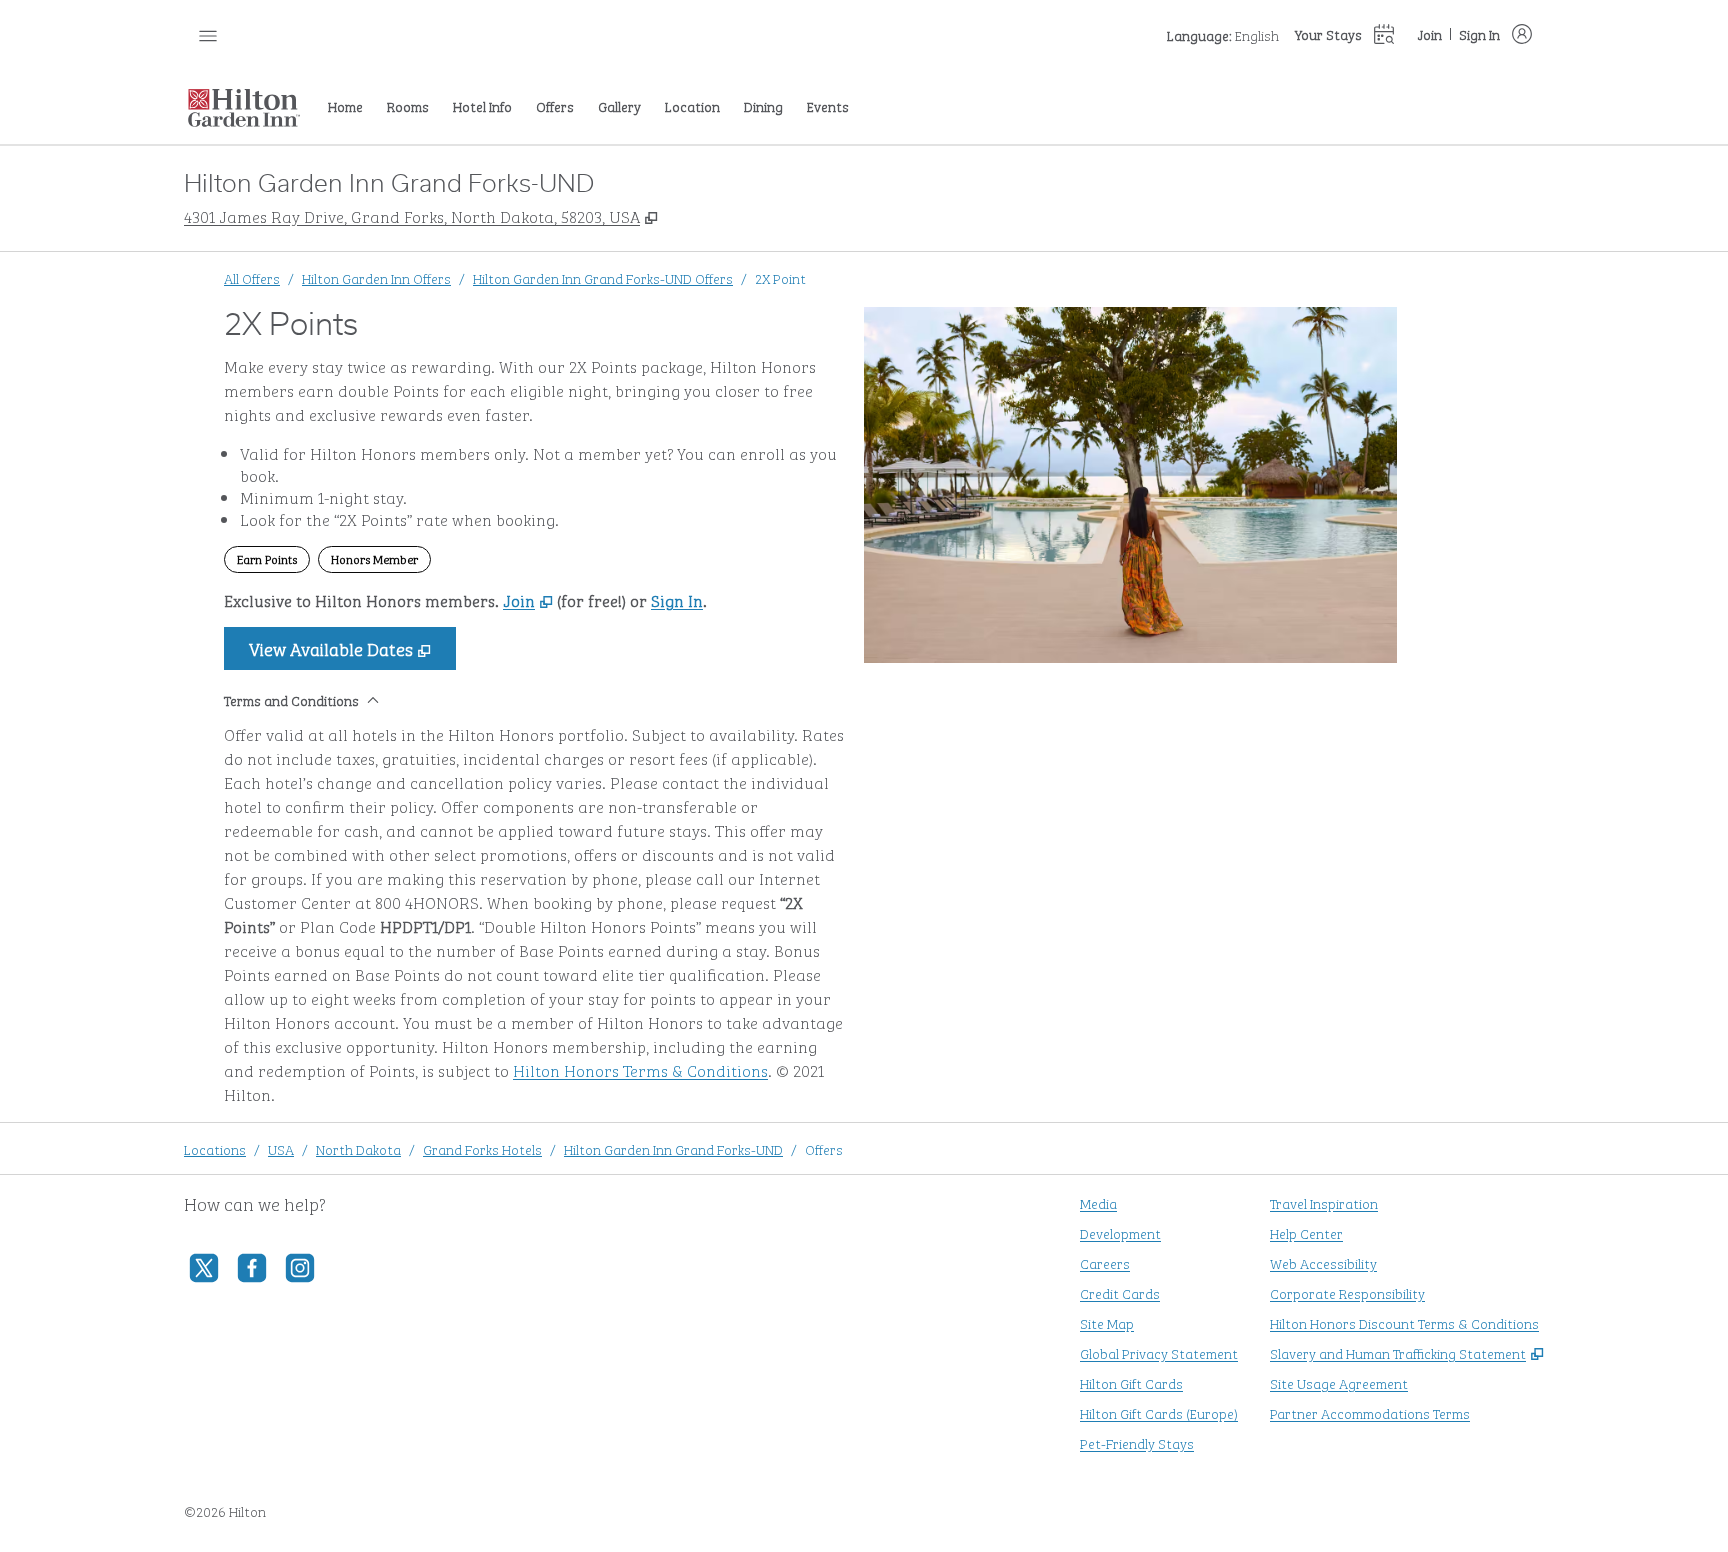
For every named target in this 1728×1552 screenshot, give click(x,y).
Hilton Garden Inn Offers (376, 277)
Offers (824, 1148)
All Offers (252, 277)
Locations (215, 1148)
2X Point (780, 277)
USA (281, 1148)
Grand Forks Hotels (482, 1148)
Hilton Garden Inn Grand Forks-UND (673, 1148)
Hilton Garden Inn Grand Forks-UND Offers (603, 277)
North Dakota (358, 1148)
